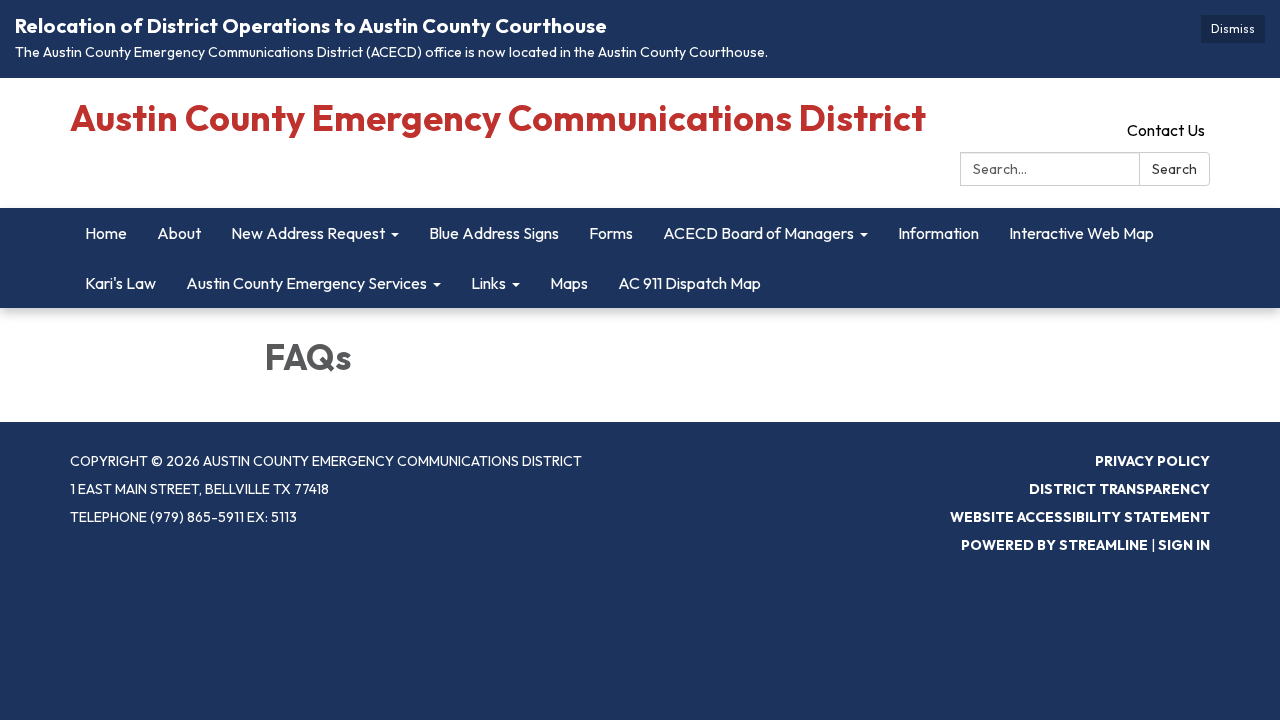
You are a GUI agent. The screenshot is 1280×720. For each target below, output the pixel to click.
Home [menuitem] (106, 233)
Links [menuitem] (488, 283)
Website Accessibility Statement (1080, 517)
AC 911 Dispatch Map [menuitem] (689, 283)
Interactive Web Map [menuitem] (1081, 233)
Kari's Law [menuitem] (120, 283)
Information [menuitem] (938, 233)
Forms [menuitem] (611, 233)
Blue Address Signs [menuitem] (494, 233)
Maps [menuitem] (569, 283)
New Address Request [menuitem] (308, 233)
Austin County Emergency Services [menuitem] (306, 283)
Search (1174, 169)
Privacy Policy (1152, 461)
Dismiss (1233, 28)
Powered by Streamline (1054, 545)
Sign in (1184, 545)
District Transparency (1119, 489)
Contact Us (1166, 130)
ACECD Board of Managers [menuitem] (758, 233)
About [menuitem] (179, 233)
